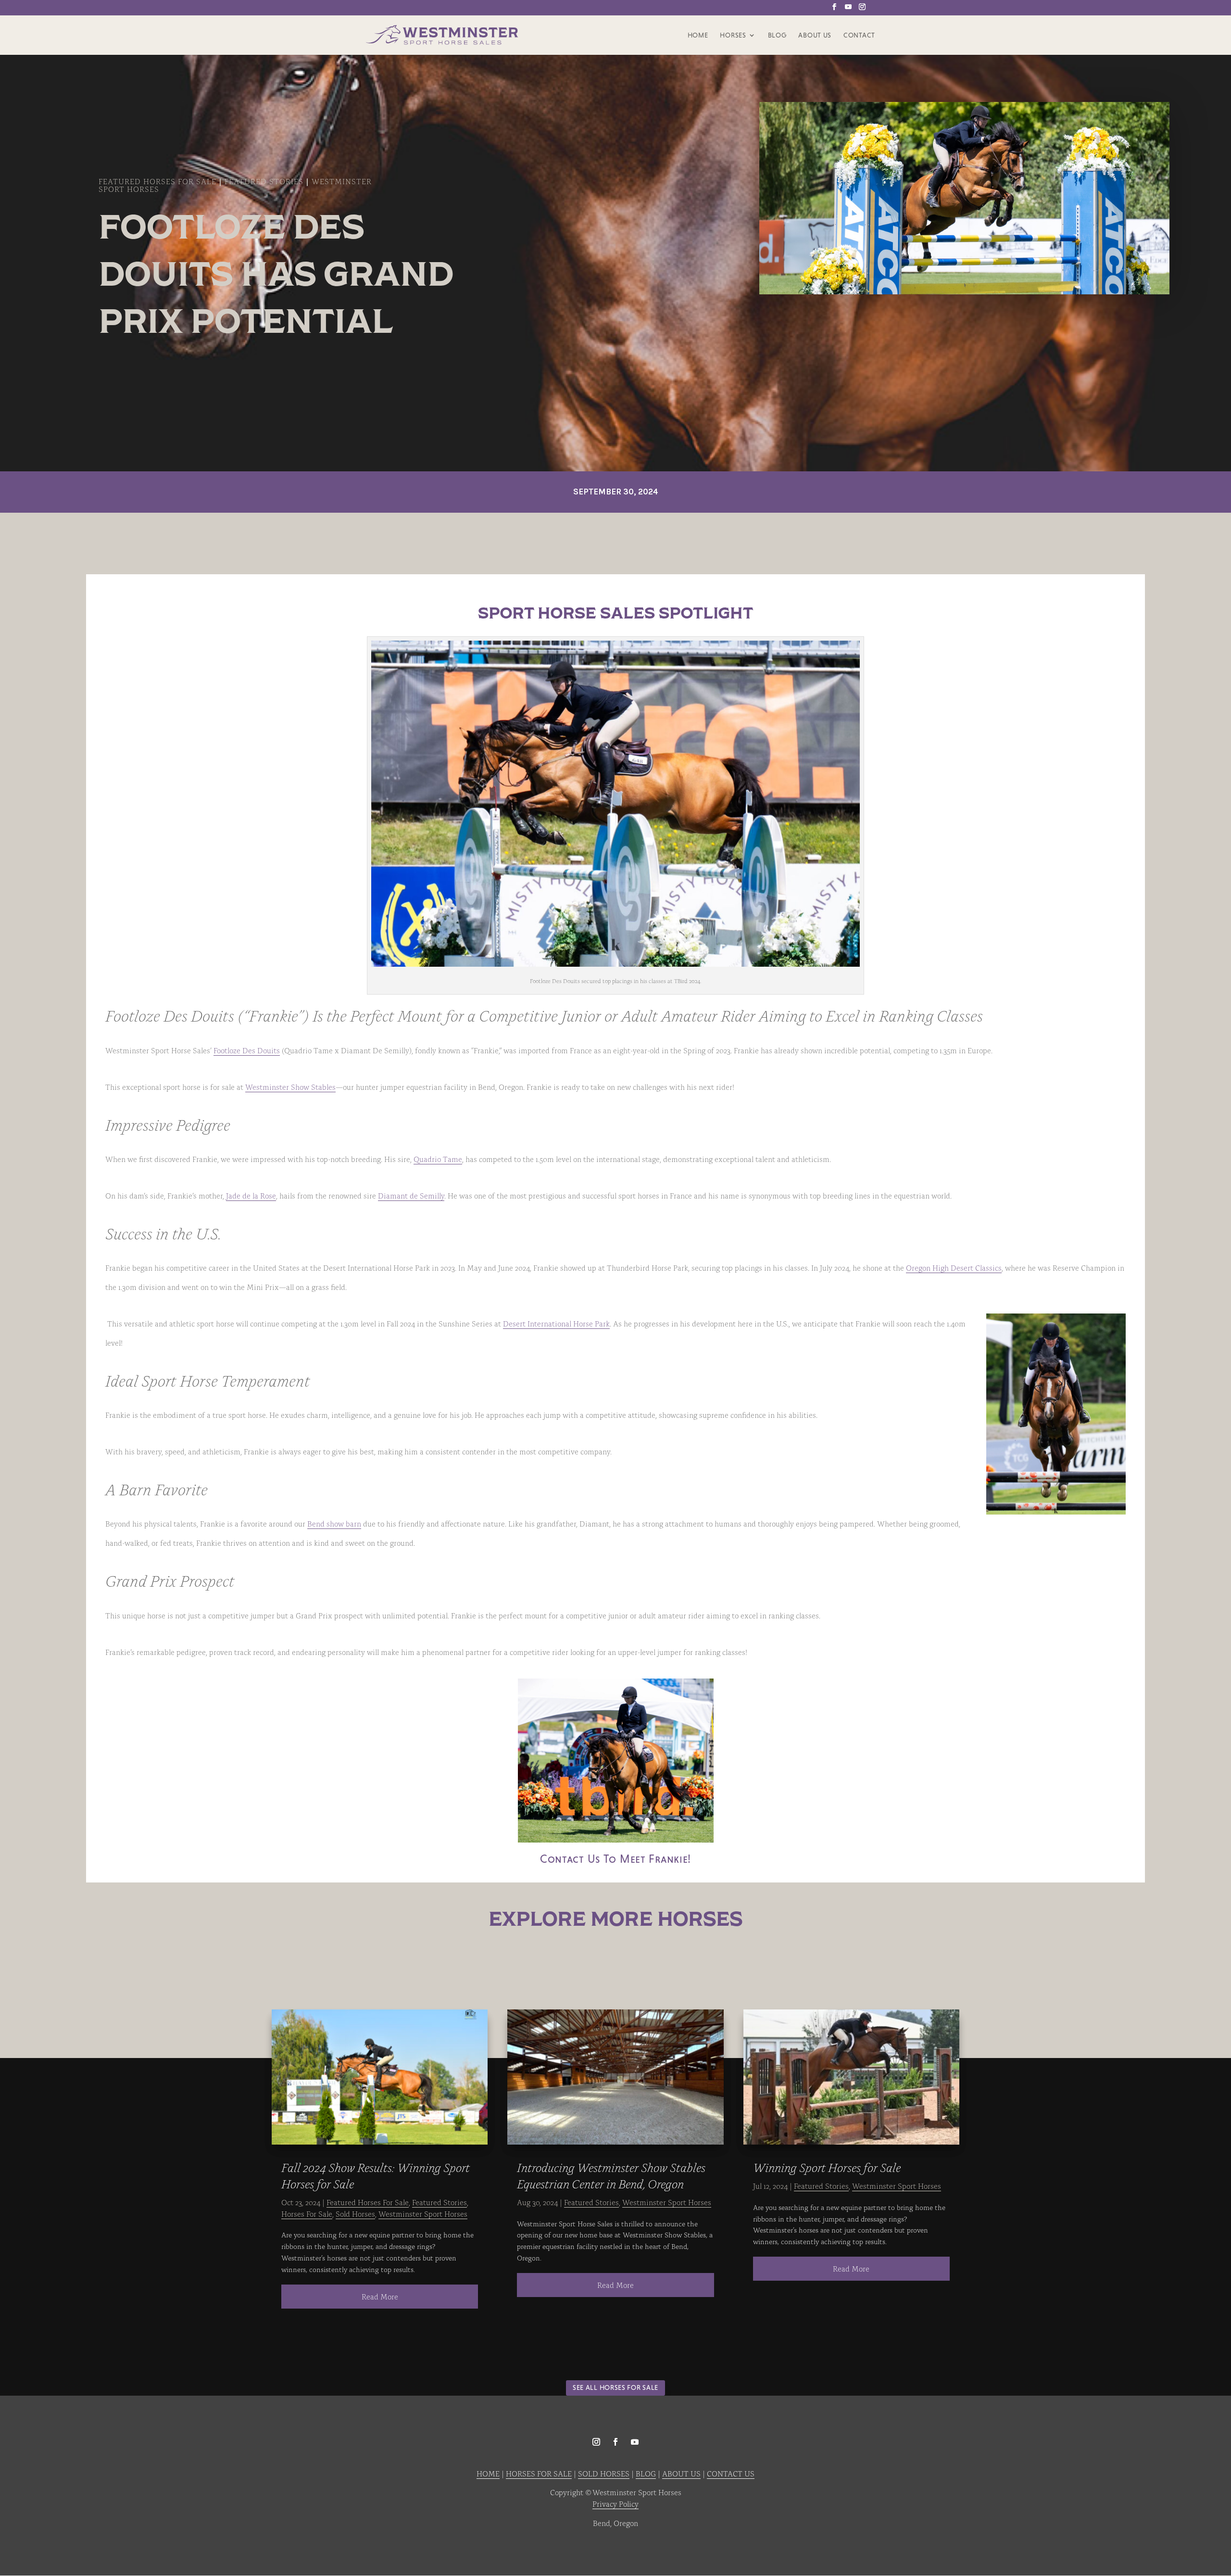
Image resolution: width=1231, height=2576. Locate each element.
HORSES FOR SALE (539, 2473)
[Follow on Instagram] (596, 2442)
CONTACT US (731, 2473)
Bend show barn (334, 1523)
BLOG (646, 2473)
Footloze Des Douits (247, 1050)
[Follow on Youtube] (635, 2442)
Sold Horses (355, 2213)
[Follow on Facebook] (615, 2442)
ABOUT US (681, 2473)
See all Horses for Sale (615, 2387)
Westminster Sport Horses (423, 2213)
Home (698, 35)
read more (380, 2296)
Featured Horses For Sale (157, 181)
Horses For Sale (307, 2213)
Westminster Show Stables (290, 1086)
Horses (733, 35)
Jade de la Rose (251, 1195)
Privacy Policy (615, 2503)
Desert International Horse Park (556, 1323)
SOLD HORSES (604, 2473)
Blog (777, 35)
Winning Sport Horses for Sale (827, 2167)
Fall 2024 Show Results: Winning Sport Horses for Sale (376, 2175)
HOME (488, 2473)
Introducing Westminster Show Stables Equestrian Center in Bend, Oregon (611, 2175)
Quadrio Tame (438, 1159)
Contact (859, 35)
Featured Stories (264, 181)
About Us (815, 35)
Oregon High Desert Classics (954, 1267)
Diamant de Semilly (411, 1195)
